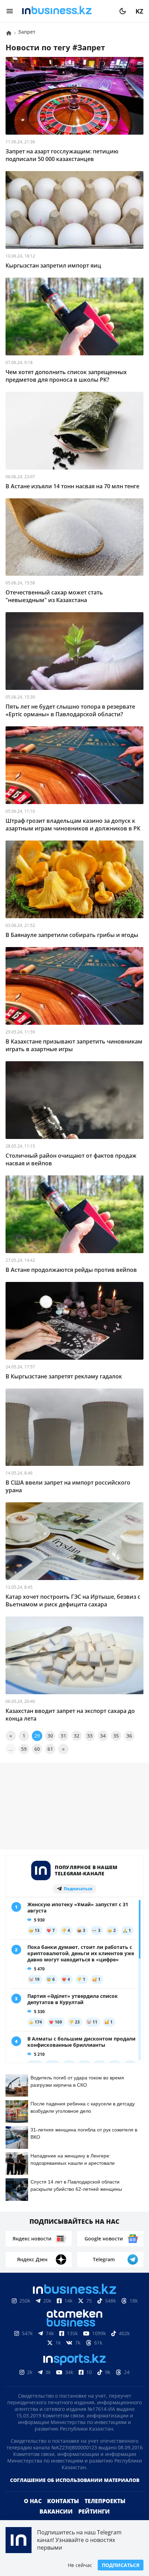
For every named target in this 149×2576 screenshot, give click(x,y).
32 (77, 1736)
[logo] (66, 11)
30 (50, 1736)
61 (50, 1749)
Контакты (63, 2501)
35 (116, 1736)
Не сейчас (80, 2565)
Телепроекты (105, 2501)
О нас (33, 2501)
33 (90, 1736)
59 (24, 1749)
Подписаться (121, 2565)
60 (37, 1749)
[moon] (123, 11)
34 (103, 1736)
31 (63, 1736)
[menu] (10, 11)
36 (129, 1736)
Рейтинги (94, 2511)
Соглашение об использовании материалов (75, 2480)
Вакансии (56, 2511)
